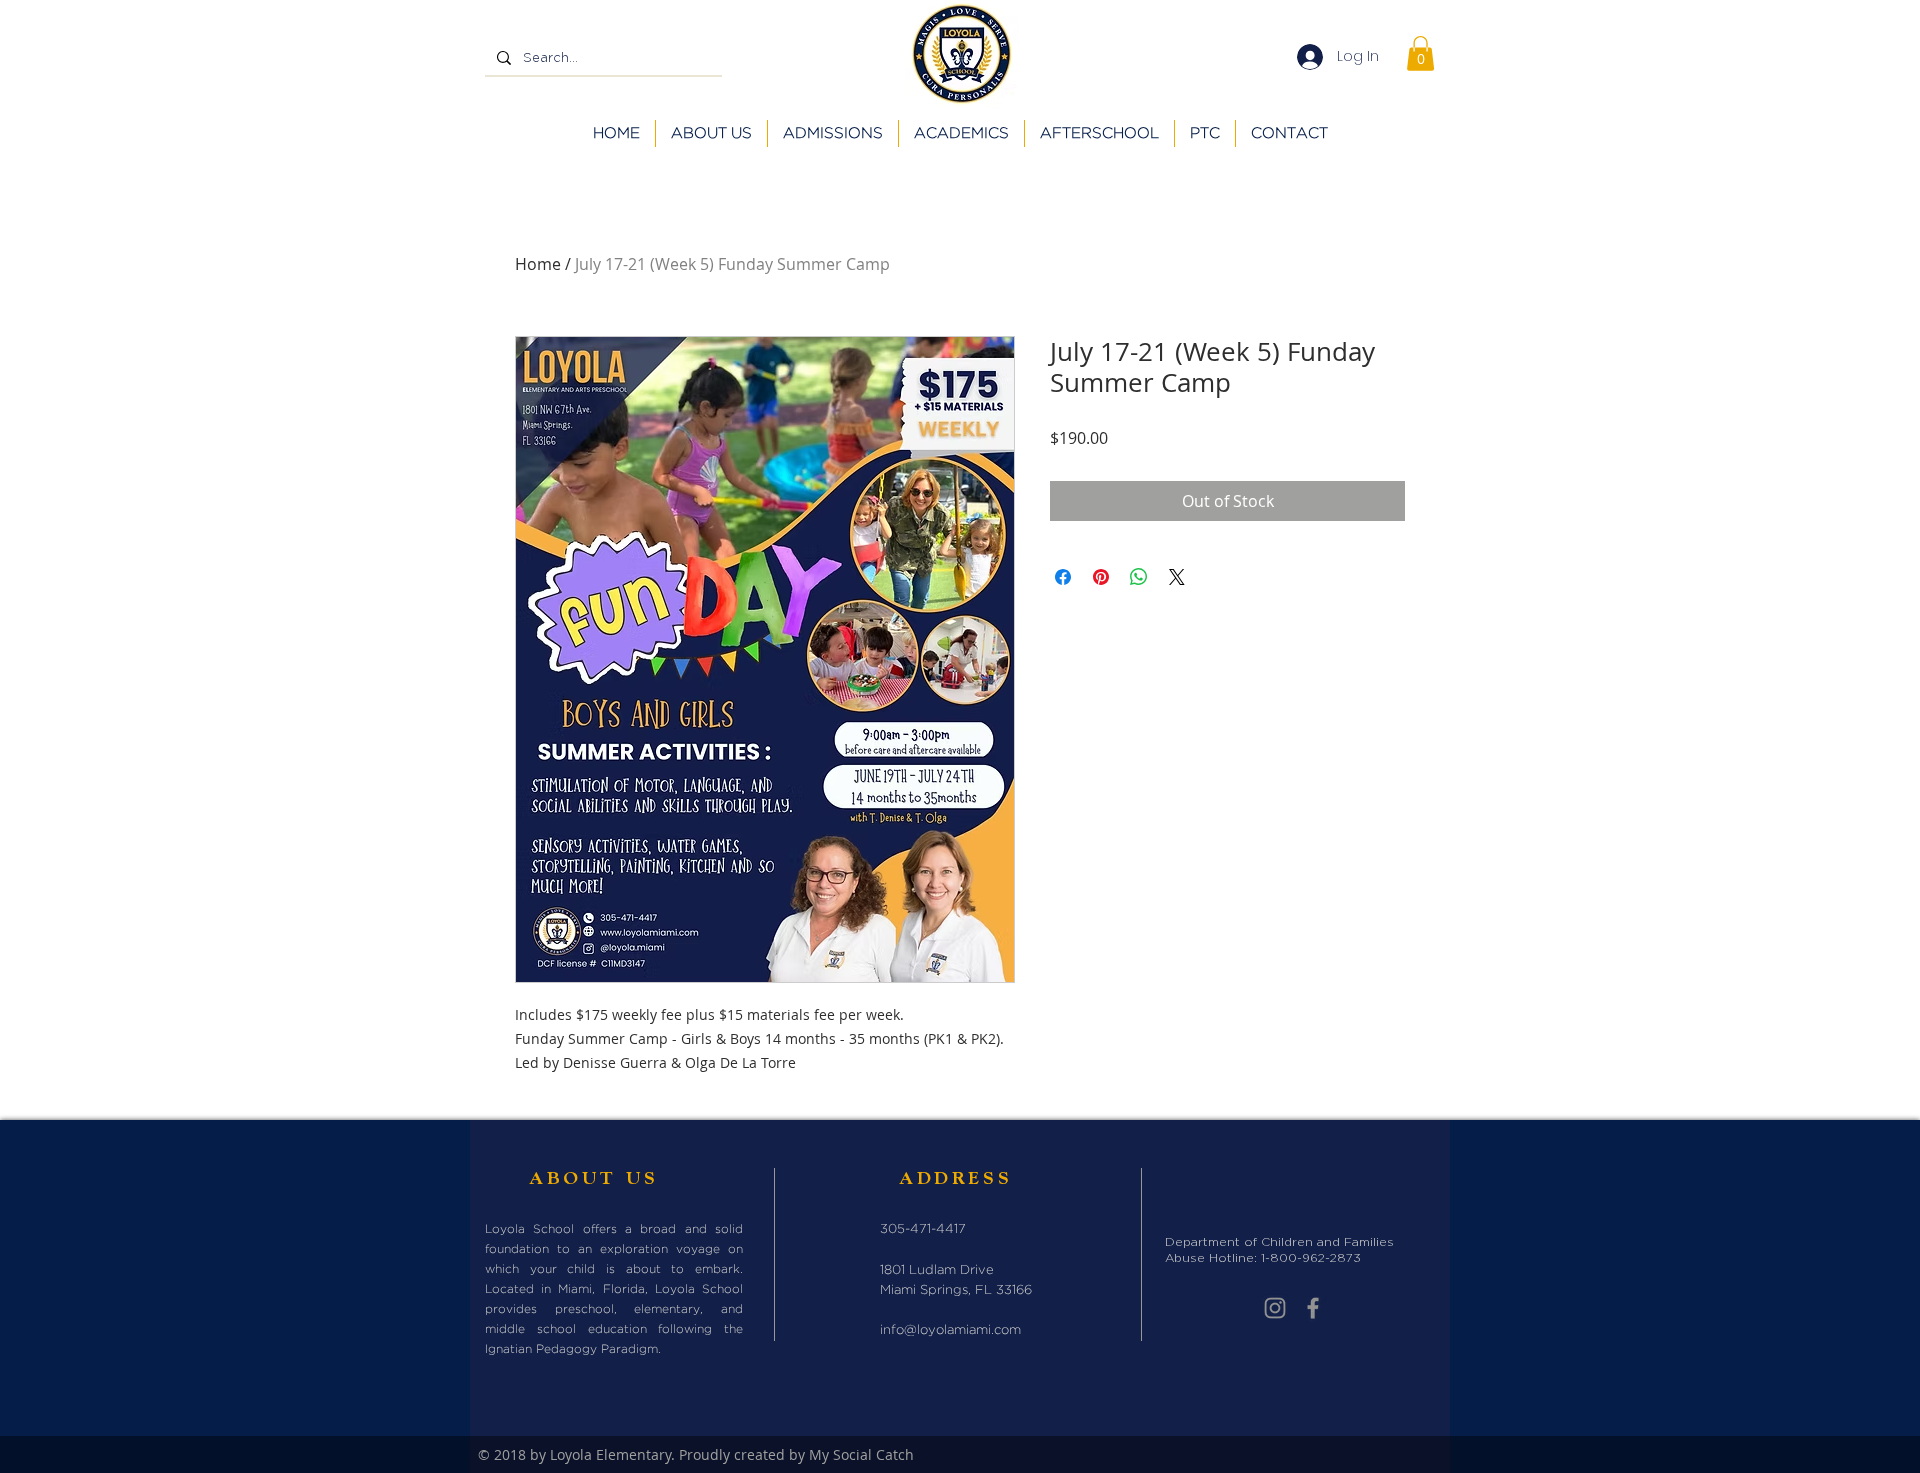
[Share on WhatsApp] (1139, 577)
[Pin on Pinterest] (1101, 577)
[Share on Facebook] (1063, 577)
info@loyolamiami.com (950, 1330)
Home (538, 264)
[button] (1420, 53)
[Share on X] (1177, 577)
